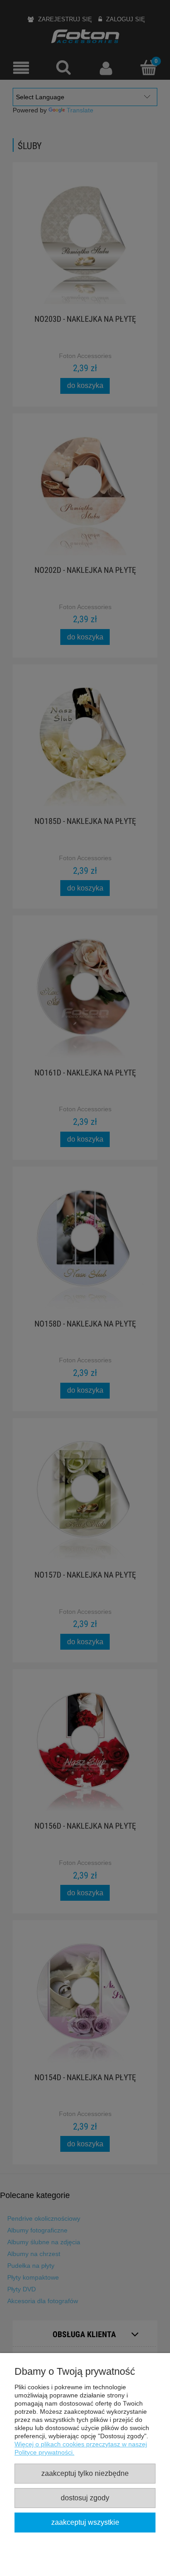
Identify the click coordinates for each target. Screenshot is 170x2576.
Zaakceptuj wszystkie (85, 2522)
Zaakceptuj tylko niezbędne (85, 2473)
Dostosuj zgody (85, 2498)
